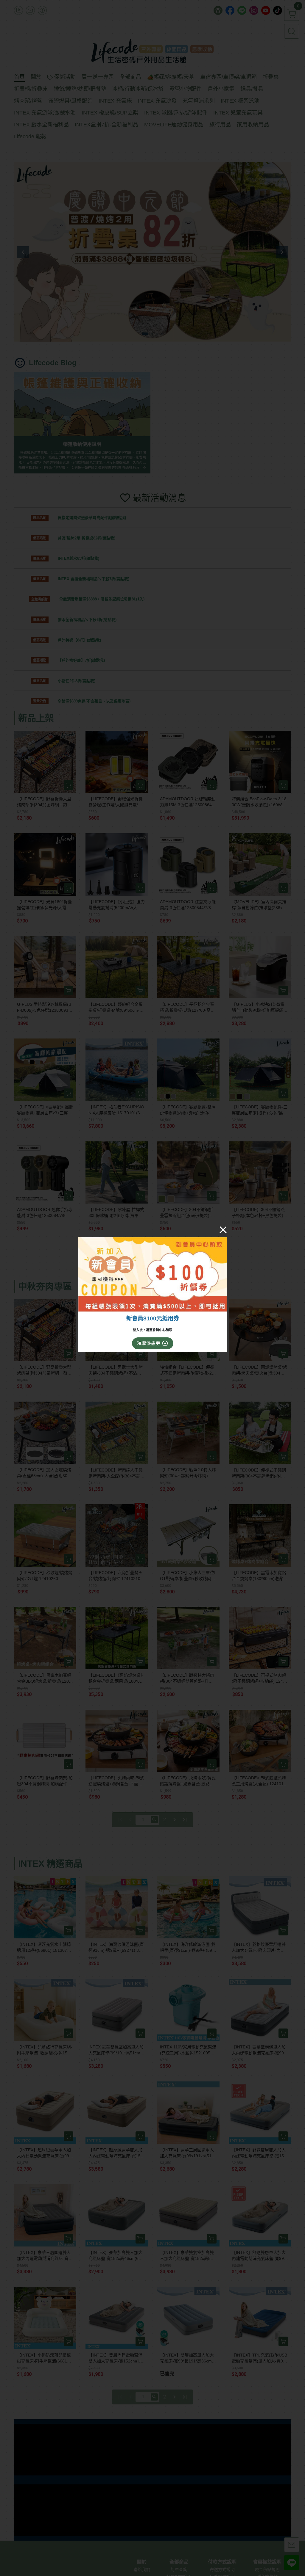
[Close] (223, 1230)
